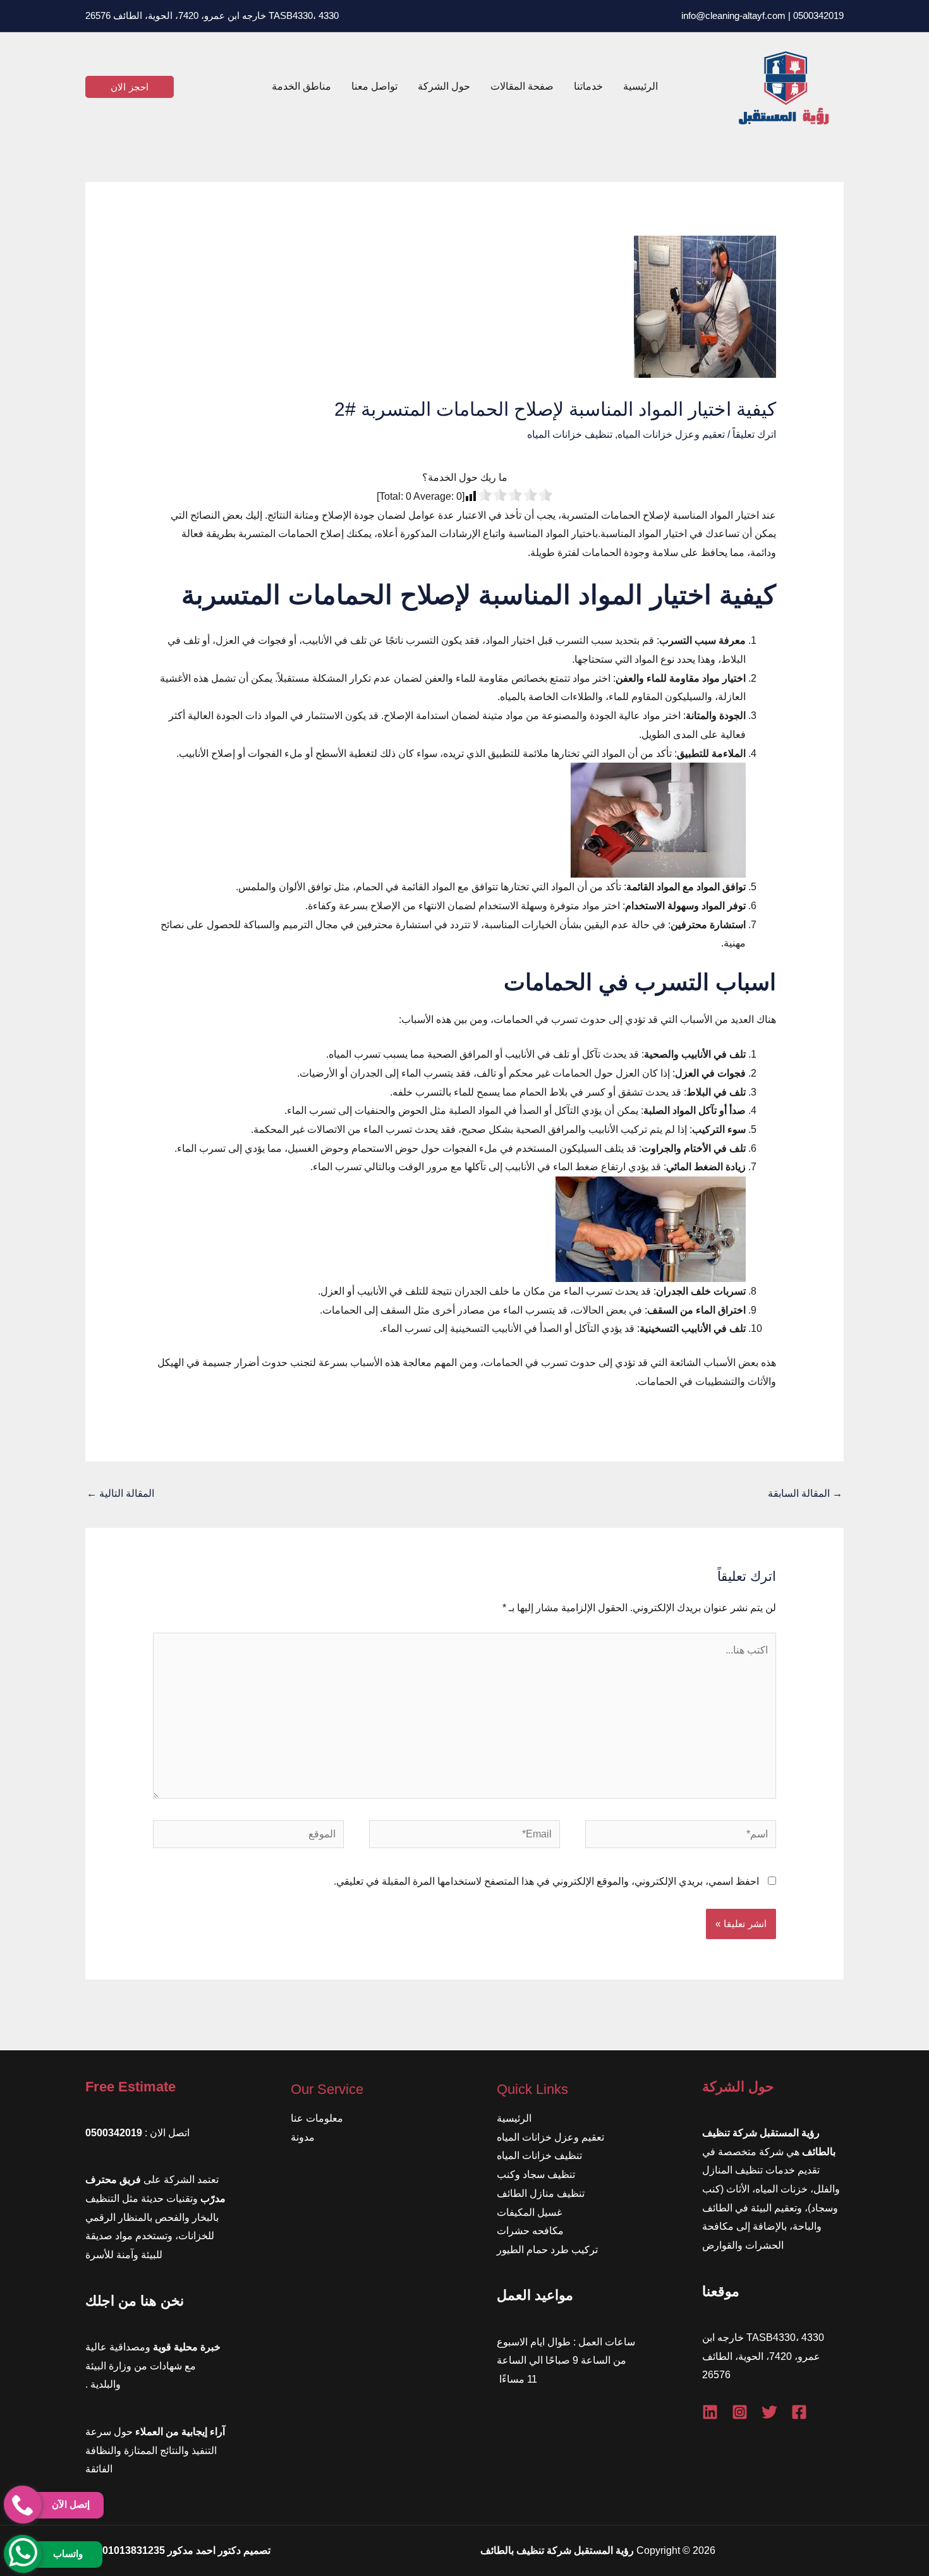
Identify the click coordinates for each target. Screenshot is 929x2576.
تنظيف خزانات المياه (570, 434)
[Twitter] (769, 2412)
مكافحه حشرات (530, 2231)
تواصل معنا (374, 86)
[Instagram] (740, 2412)
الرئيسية (641, 86)
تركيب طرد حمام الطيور (547, 2250)
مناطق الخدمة (301, 86)
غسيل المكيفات (529, 2212)
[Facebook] (799, 2412)
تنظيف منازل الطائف (541, 2193)
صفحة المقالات (522, 86)
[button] (130, 87)
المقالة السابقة (805, 1493)
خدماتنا (588, 86)
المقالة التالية (120, 1493)
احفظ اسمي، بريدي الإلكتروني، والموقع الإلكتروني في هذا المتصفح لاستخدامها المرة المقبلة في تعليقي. (546, 1881)
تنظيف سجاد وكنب (536, 2174)
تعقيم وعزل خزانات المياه (671, 434)
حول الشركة (444, 86)
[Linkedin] (710, 2412)
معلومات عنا (317, 2118)
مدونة (303, 2137)
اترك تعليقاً (754, 434)
